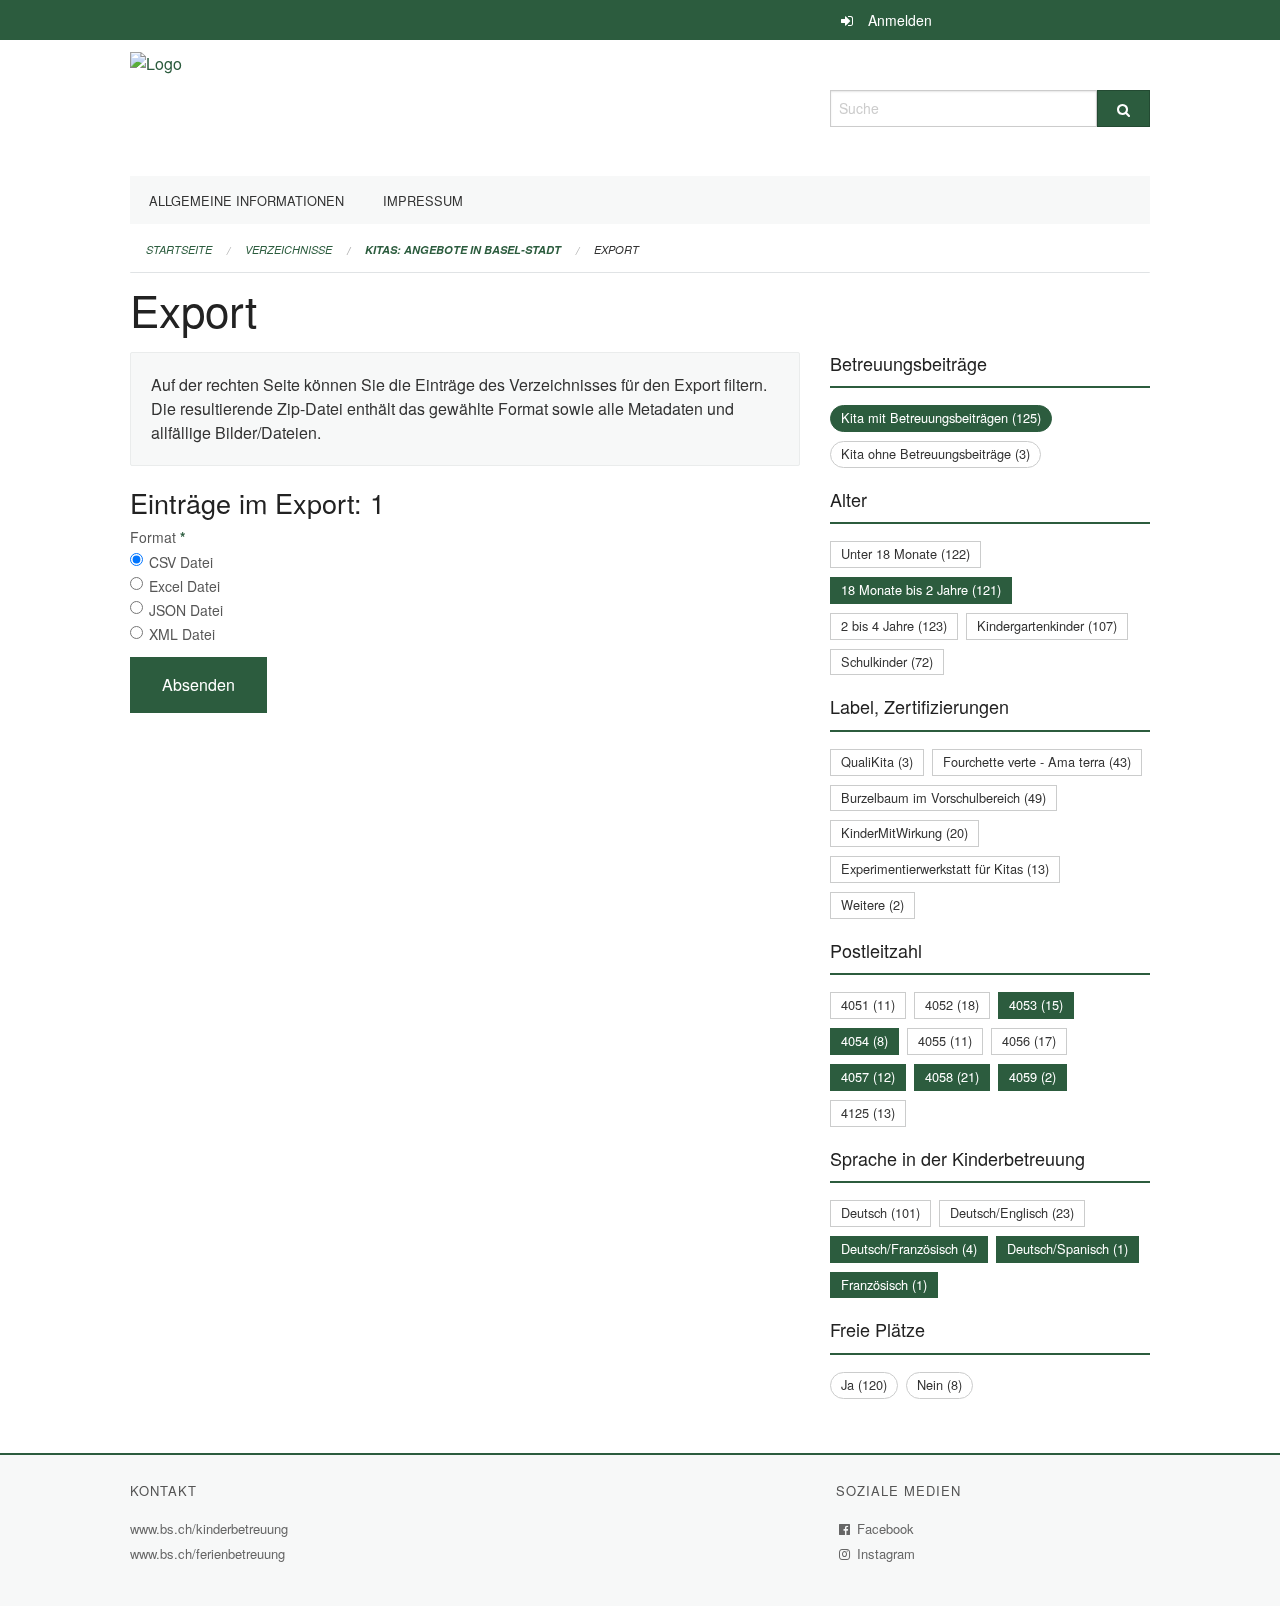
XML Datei (182, 634)
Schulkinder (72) (887, 661)
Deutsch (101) (880, 1212)
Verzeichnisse (288, 249)
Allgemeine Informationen (246, 200)
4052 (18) (952, 1004)
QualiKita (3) (877, 761)
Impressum (423, 200)
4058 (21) (952, 1076)
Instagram (886, 1553)
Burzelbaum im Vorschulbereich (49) (943, 797)
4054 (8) (864, 1040)
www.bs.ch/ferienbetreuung (210, 1553)
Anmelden (900, 20)
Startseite (179, 249)
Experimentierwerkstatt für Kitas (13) (945, 868)
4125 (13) (868, 1112)
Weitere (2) (872, 904)
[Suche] (1123, 108)
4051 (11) (868, 1004)
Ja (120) (864, 1384)
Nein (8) (939, 1384)
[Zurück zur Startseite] (156, 105)
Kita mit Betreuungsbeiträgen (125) (941, 417)
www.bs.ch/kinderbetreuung (211, 1528)
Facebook (886, 1528)
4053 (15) (1036, 1004)
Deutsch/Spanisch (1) (1067, 1248)
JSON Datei (186, 610)
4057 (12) (868, 1076)
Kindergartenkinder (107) (1047, 625)
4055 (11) (945, 1040)
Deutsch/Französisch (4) (909, 1248)
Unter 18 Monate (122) (905, 553)
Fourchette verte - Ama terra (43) (1037, 761)
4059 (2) (1032, 1076)
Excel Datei (184, 586)
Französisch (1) (884, 1284)
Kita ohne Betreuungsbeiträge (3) (935, 453)
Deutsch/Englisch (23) (1012, 1212)
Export (616, 249)
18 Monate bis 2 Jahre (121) (921, 589)
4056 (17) (1029, 1040)
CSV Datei (181, 562)
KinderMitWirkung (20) (904, 832)
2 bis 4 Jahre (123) (894, 625)
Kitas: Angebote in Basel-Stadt (463, 249)
